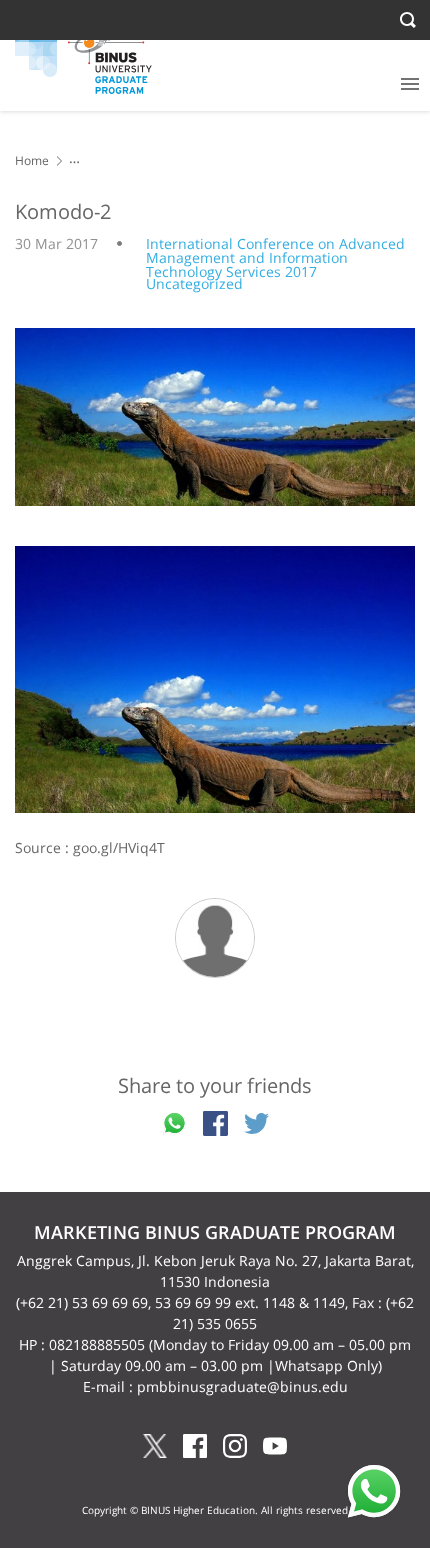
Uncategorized (194, 283)
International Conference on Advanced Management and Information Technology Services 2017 (275, 257)
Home (32, 160)
